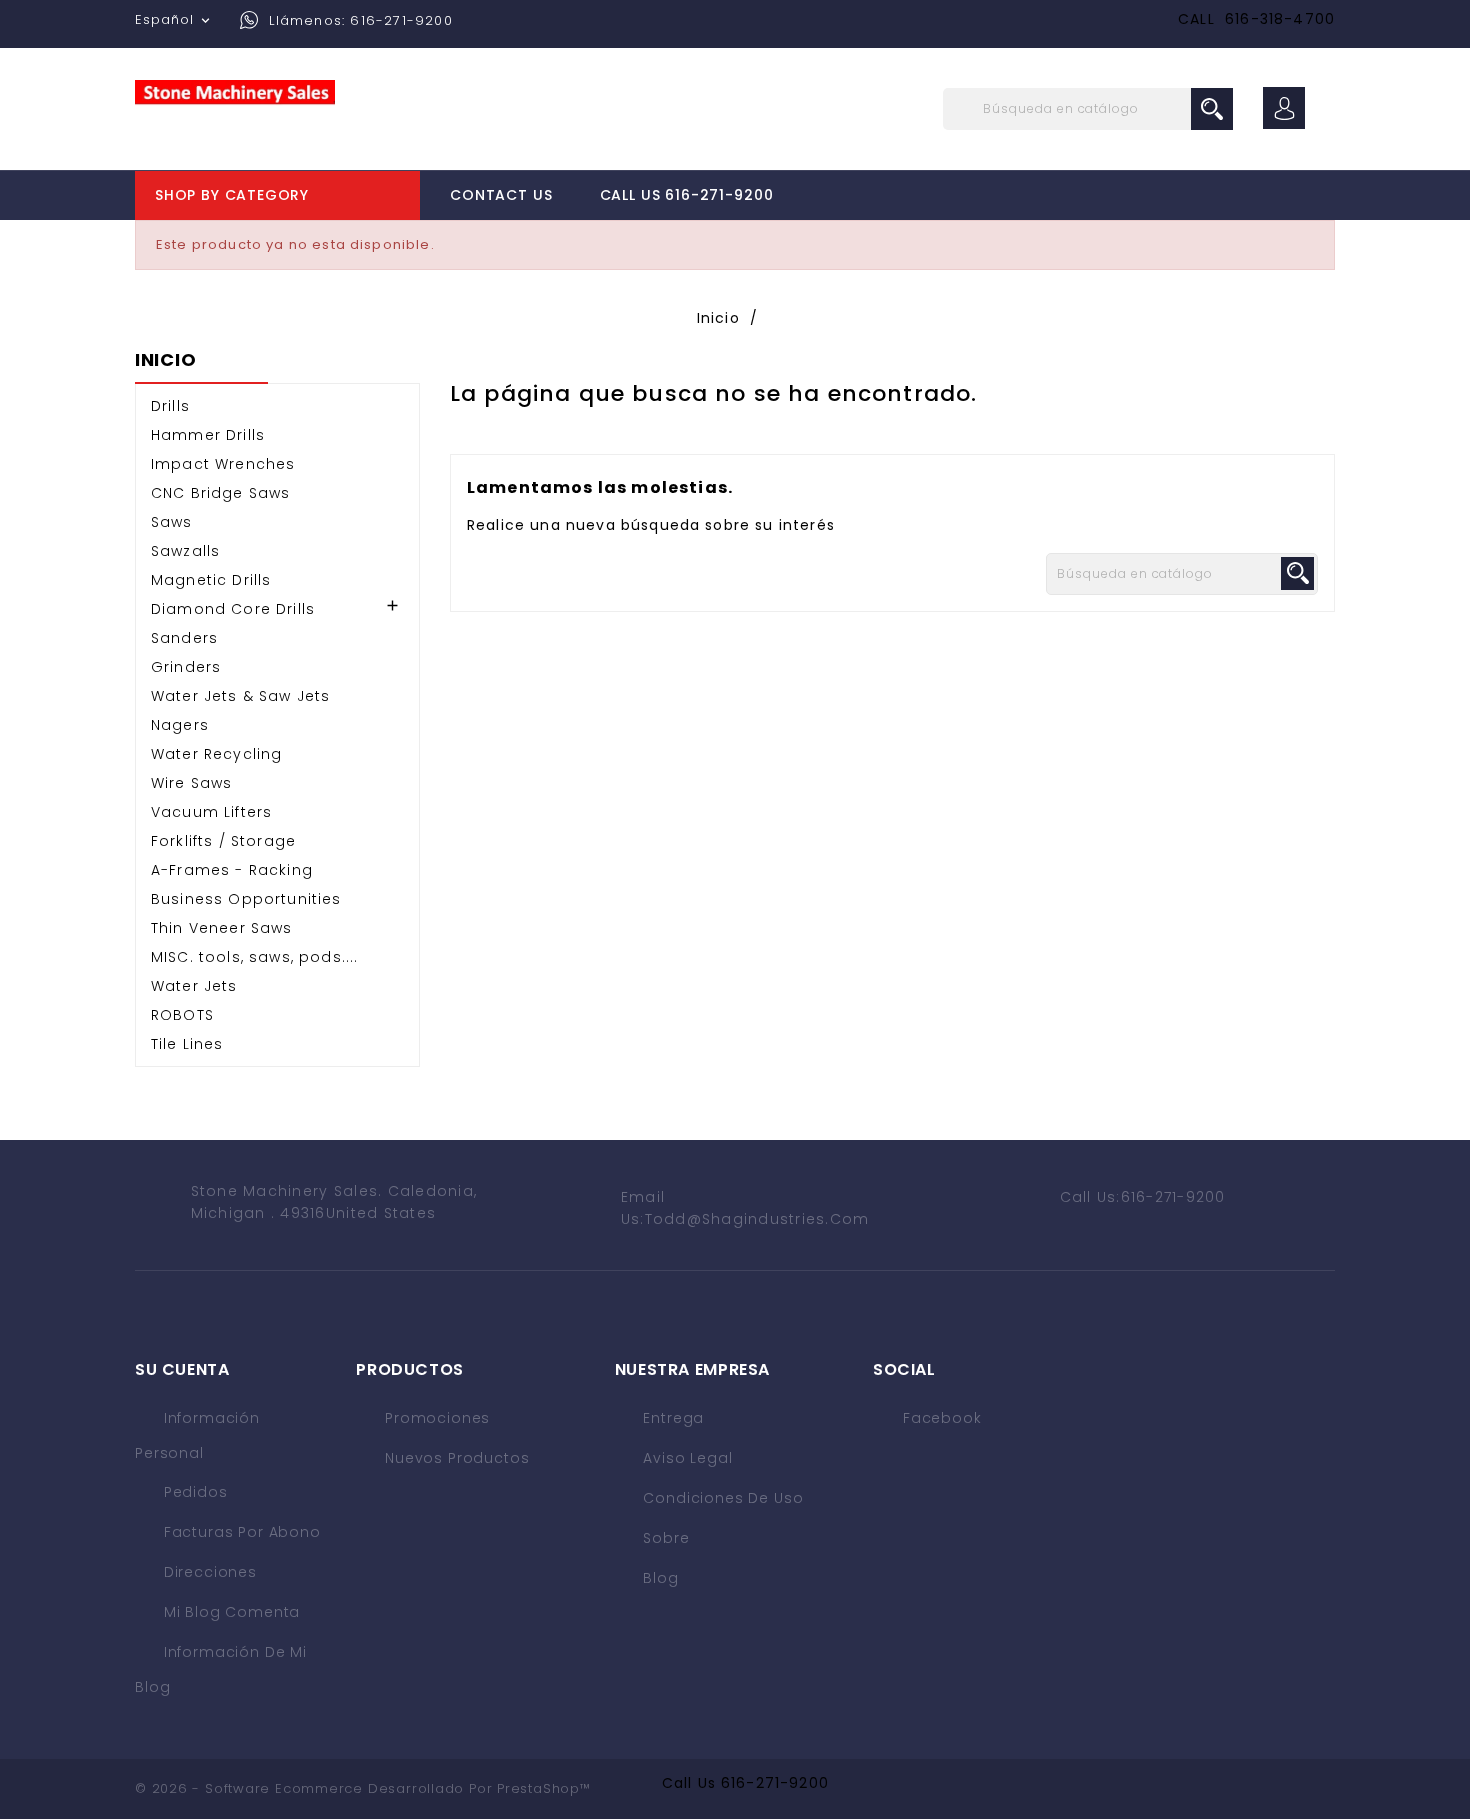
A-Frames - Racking (232, 870)
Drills (170, 406)
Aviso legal (686, 1458)
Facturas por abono (240, 1532)
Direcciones (208, 1572)
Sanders (184, 638)
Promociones (435, 1418)
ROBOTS (182, 1015)
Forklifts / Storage (223, 841)
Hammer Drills (208, 435)
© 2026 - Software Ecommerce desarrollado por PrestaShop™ (363, 1788)
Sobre (664, 1538)
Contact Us (501, 195)
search (1212, 109)
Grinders (186, 667)
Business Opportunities (246, 899)
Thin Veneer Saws (222, 928)
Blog (659, 1578)
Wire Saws (191, 783)
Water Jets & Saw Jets (240, 696)
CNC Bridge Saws (220, 493)
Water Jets (194, 986)
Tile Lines (187, 1044)
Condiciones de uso (721, 1498)
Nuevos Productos (454, 1458)
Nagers (180, 725)
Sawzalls (185, 551)
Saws (172, 522)
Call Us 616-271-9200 (687, 195)
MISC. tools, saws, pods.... (254, 957)
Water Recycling (216, 754)
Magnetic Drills (211, 580)
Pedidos (193, 1492)
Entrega (672, 1418)
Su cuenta (182, 1369)
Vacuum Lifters (211, 812)
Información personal (197, 1435)
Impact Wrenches (223, 464)
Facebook (942, 1418)
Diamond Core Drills (233, 609)
